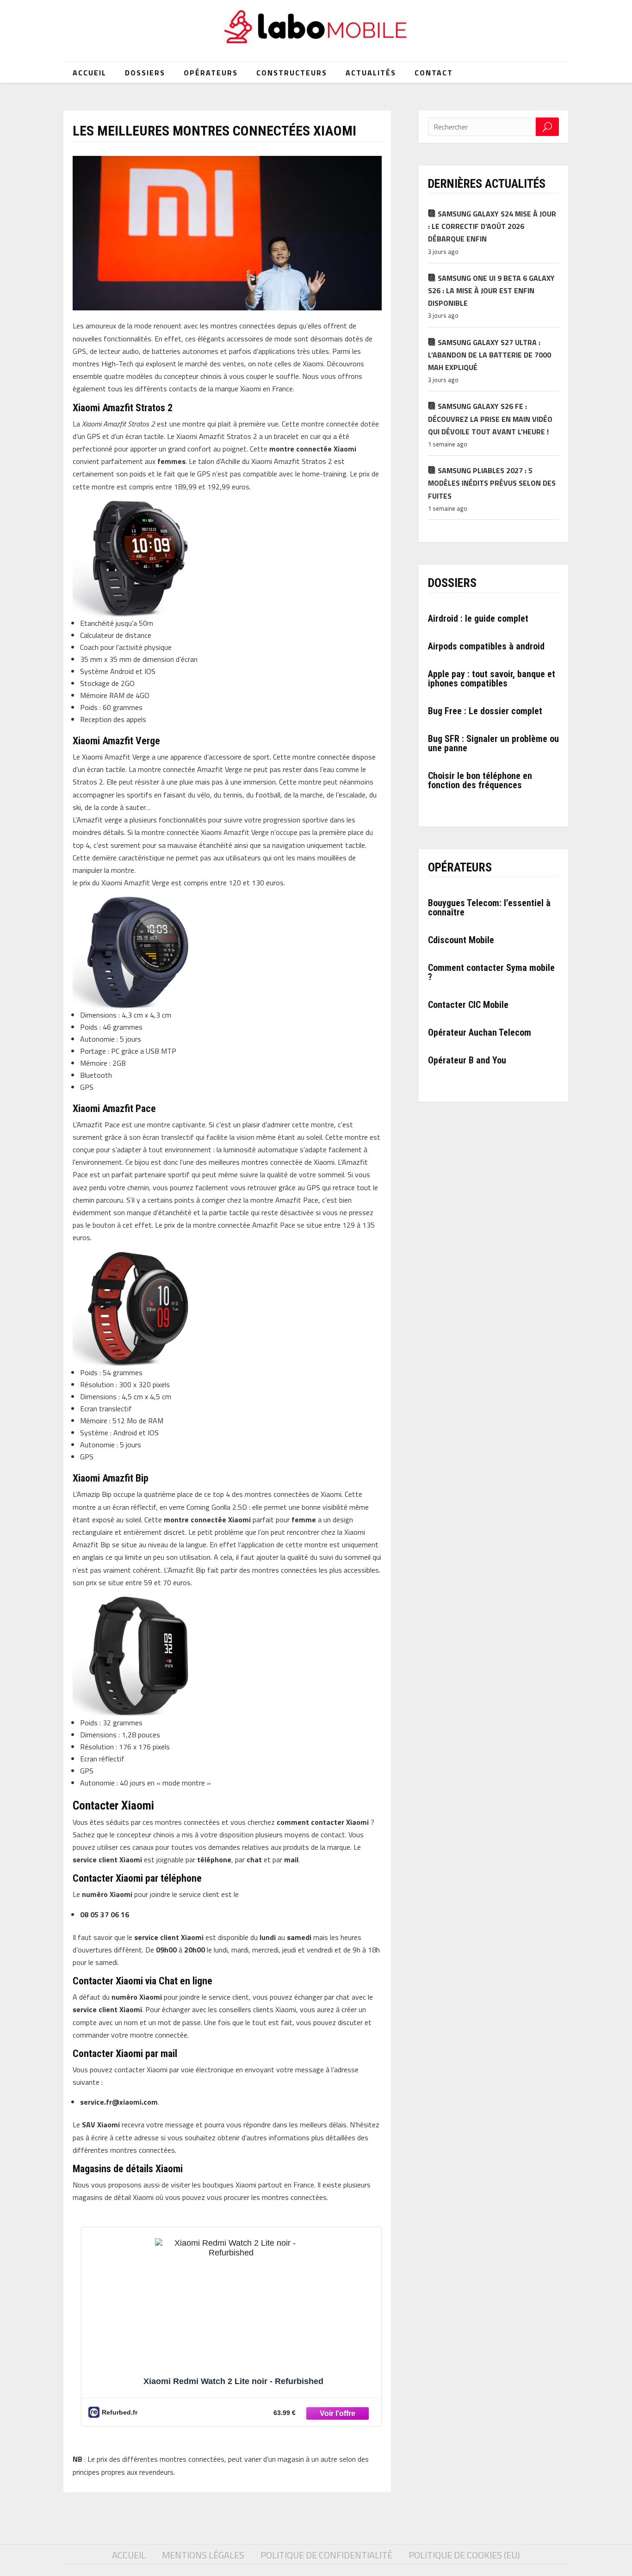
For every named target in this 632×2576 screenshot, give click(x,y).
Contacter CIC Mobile (468, 1005)
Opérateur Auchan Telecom (480, 1032)
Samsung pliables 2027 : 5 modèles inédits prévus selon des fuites (492, 483)
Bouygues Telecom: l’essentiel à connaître (489, 908)
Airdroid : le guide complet (478, 618)
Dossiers (145, 73)
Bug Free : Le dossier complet (485, 711)
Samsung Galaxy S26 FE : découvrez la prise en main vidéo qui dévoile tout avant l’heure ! (490, 419)
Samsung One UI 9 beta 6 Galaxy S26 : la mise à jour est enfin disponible (491, 290)
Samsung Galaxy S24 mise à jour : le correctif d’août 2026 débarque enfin (492, 226)
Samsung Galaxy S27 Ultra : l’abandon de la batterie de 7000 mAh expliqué (489, 355)
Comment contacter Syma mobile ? (491, 972)
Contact (434, 73)
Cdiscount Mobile (461, 940)
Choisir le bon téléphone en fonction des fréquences (480, 780)
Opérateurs (211, 73)
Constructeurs (292, 73)
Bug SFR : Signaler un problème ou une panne (493, 743)
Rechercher (547, 127)
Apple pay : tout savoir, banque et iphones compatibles (492, 679)
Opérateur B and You (467, 1060)
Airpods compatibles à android (486, 646)
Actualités (371, 73)
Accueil (90, 73)
